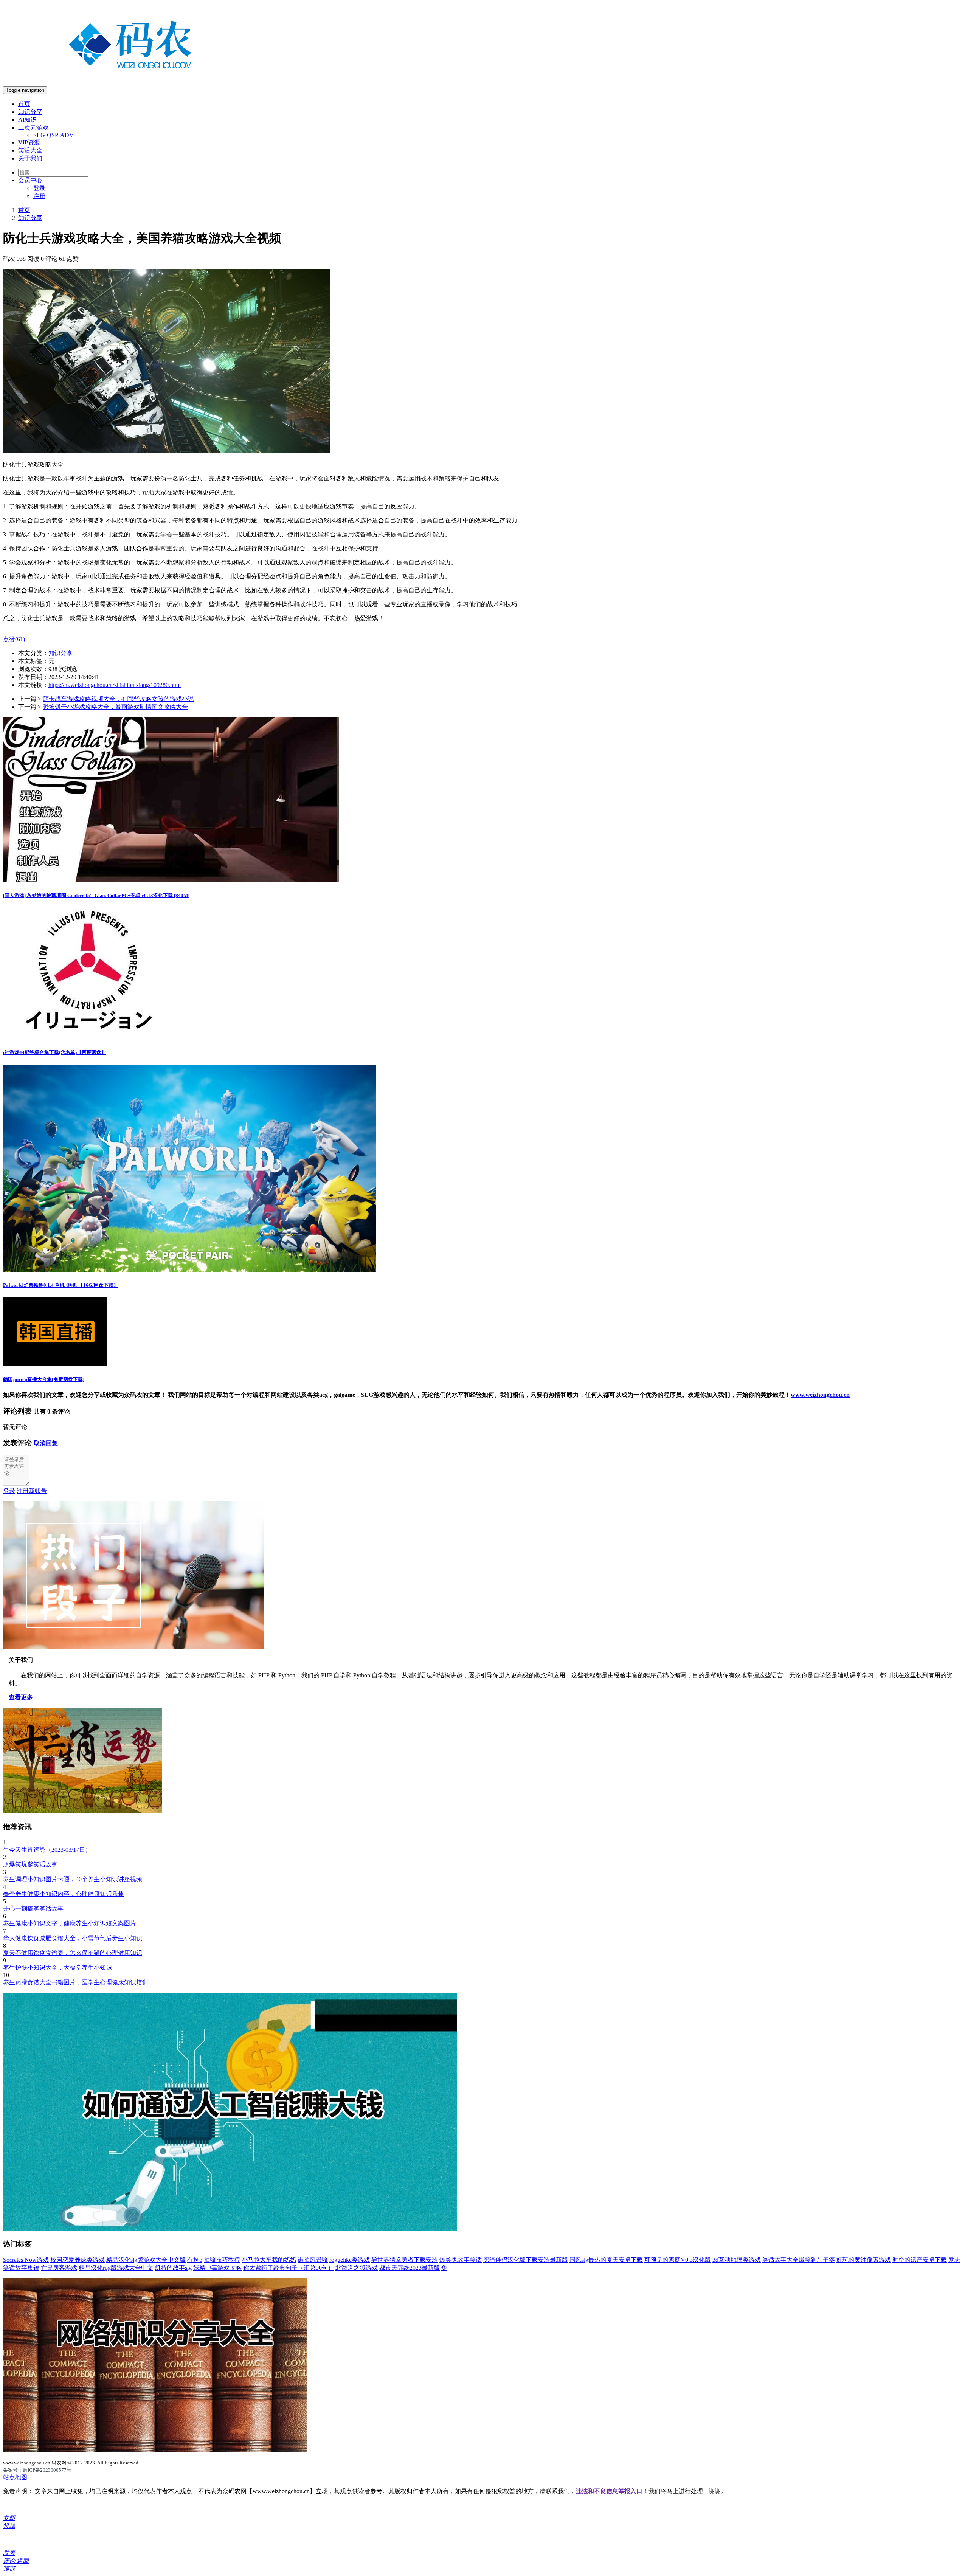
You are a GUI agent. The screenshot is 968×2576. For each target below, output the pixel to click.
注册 (39, 196)
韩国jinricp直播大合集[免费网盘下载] (44, 1379)
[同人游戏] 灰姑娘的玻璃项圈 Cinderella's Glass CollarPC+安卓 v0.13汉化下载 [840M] (96, 895)
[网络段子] (133, 1647)
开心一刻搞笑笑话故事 (33, 1909)
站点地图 (15, 2477)
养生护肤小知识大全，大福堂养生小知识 (57, 1968)
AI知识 (27, 120)
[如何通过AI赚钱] (230, 2229)
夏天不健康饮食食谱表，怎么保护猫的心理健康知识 (73, 1953)
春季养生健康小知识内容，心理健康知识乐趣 (64, 1894)
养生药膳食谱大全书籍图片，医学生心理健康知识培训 (76, 1982)
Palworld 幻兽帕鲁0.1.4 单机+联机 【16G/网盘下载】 (61, 1285)
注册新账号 (32, 1491)
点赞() (14, 639)
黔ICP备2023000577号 (47, 2470)
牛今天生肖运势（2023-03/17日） (47, 1850)
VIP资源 (29, 142)
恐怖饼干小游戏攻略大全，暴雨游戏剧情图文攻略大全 (115, 707)
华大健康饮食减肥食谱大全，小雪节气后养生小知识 (73, 1938)
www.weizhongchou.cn (820, 1395)
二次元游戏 (33, 128)
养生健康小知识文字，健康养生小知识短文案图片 (70, 1923)
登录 (39, 188)
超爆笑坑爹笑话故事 (30, 1864)
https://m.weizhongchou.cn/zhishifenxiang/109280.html (115, 685)
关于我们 (30, 158)
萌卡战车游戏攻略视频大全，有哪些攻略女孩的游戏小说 (118, 699)
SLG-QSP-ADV (54, 135)
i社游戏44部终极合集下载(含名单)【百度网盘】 (55, 1052)
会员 (30, 180)
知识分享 (30, 112)
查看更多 (21, 1697)
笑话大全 (30, 150)
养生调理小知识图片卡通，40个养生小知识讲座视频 (73, 1879)
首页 (24, 104)
